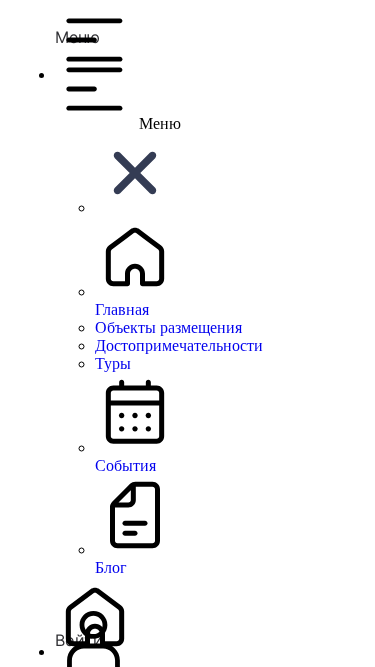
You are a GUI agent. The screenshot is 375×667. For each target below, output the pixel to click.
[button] (207, 23)
